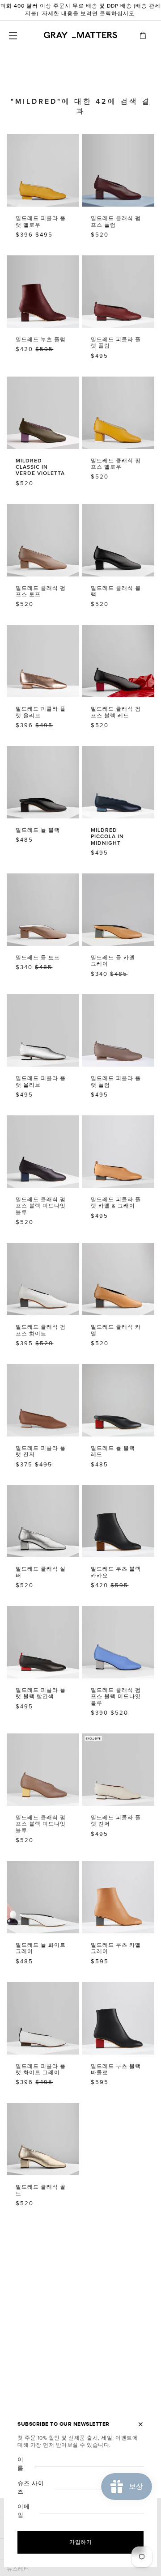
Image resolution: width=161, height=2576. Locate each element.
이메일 (24, 2511)
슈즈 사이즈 (31, 2488)
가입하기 (80, 2542)
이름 (21, 2464)
